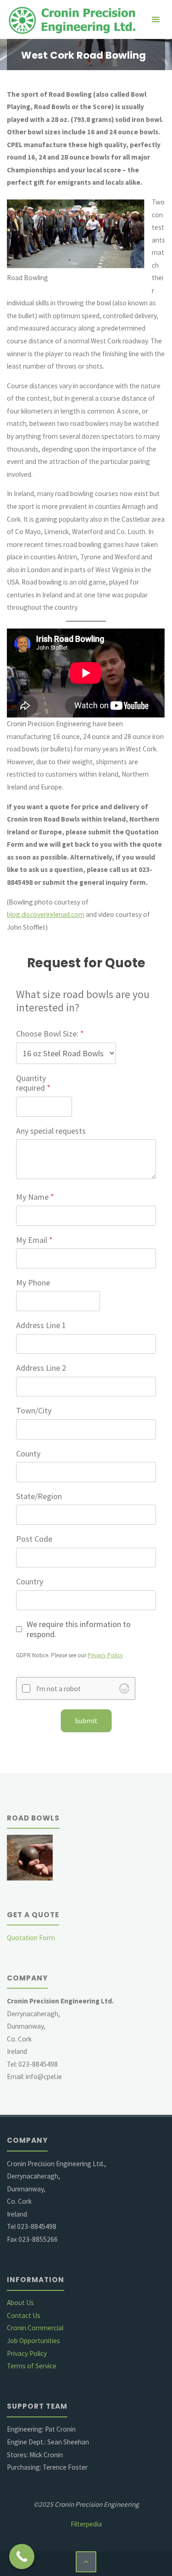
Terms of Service (32, 2366)
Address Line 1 (41, 1325)
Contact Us (24, 2315)
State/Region (39, 1496)
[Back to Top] (86, 2562)
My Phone (33, 1283)
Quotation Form (31, 1938)
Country (30, 1582)
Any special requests (51, 1131)
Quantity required (33, 1083)
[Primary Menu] (155, 19)
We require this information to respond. (79, 1629)
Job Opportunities (33, 2341)
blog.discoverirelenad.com (46, 914)
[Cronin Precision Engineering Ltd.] (75, 19)
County (28, 1454)
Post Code (34, 1539)
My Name (35, 1197)
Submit (86, 1721)
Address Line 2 (41, 1368)
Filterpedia (86, 2524)
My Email (34, 1240)
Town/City (34, 1411)
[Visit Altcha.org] (124, 1688)
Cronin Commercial (35, 2328)
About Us (20, 2303)
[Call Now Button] (22, 2557)
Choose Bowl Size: (50, 1034)
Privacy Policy (105, 1655)
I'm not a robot (58, 1689)
